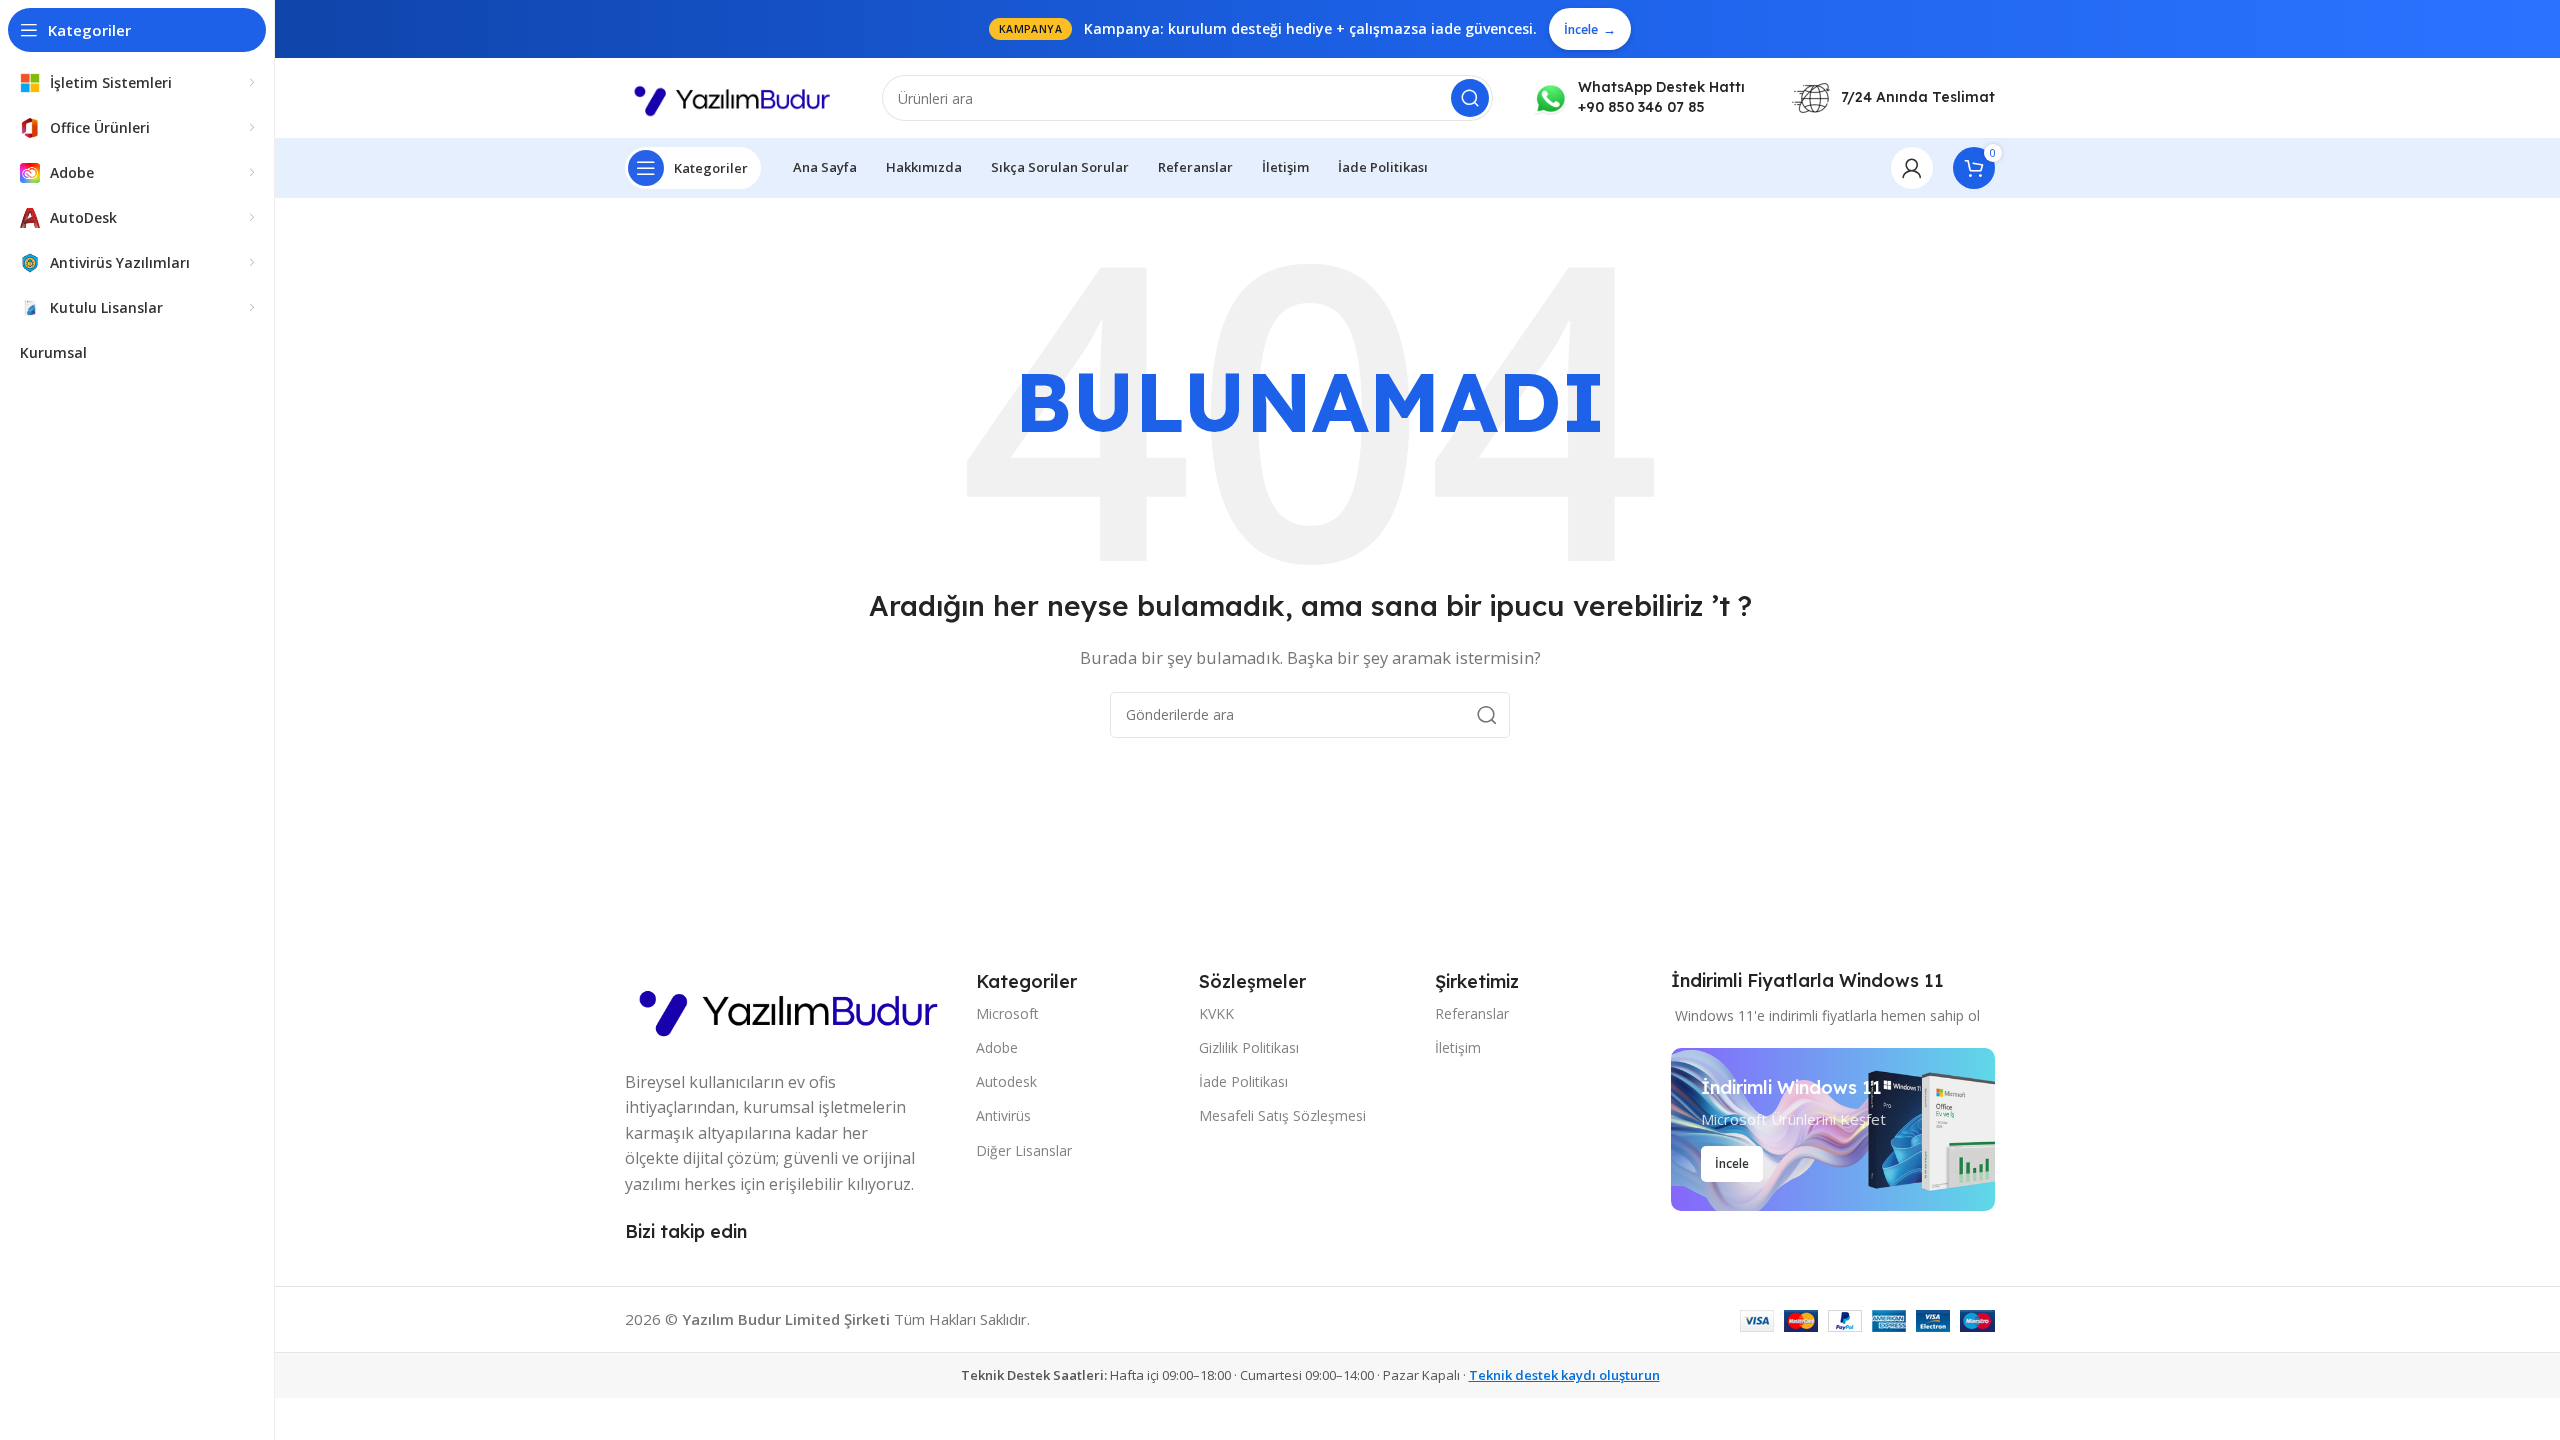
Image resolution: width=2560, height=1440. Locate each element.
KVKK (1216, 1013)
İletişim (1458, 1047)
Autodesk (1006, 1081)
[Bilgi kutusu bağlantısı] (1639, 97)
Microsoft (1007, 1013)
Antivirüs (1003, 1115)
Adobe (997, 1047)
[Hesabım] (1912, 168)
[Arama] (1470, 98)
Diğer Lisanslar (1024, 1150)
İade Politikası (1243, 1081)
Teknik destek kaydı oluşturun (1564, 1375)
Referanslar (1472, 1013)
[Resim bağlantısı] (790, 1007)
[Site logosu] (733, 96)
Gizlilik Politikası (1249, 1047)
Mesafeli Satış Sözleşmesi (1282, 1115)
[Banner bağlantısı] (1833, 1129)
